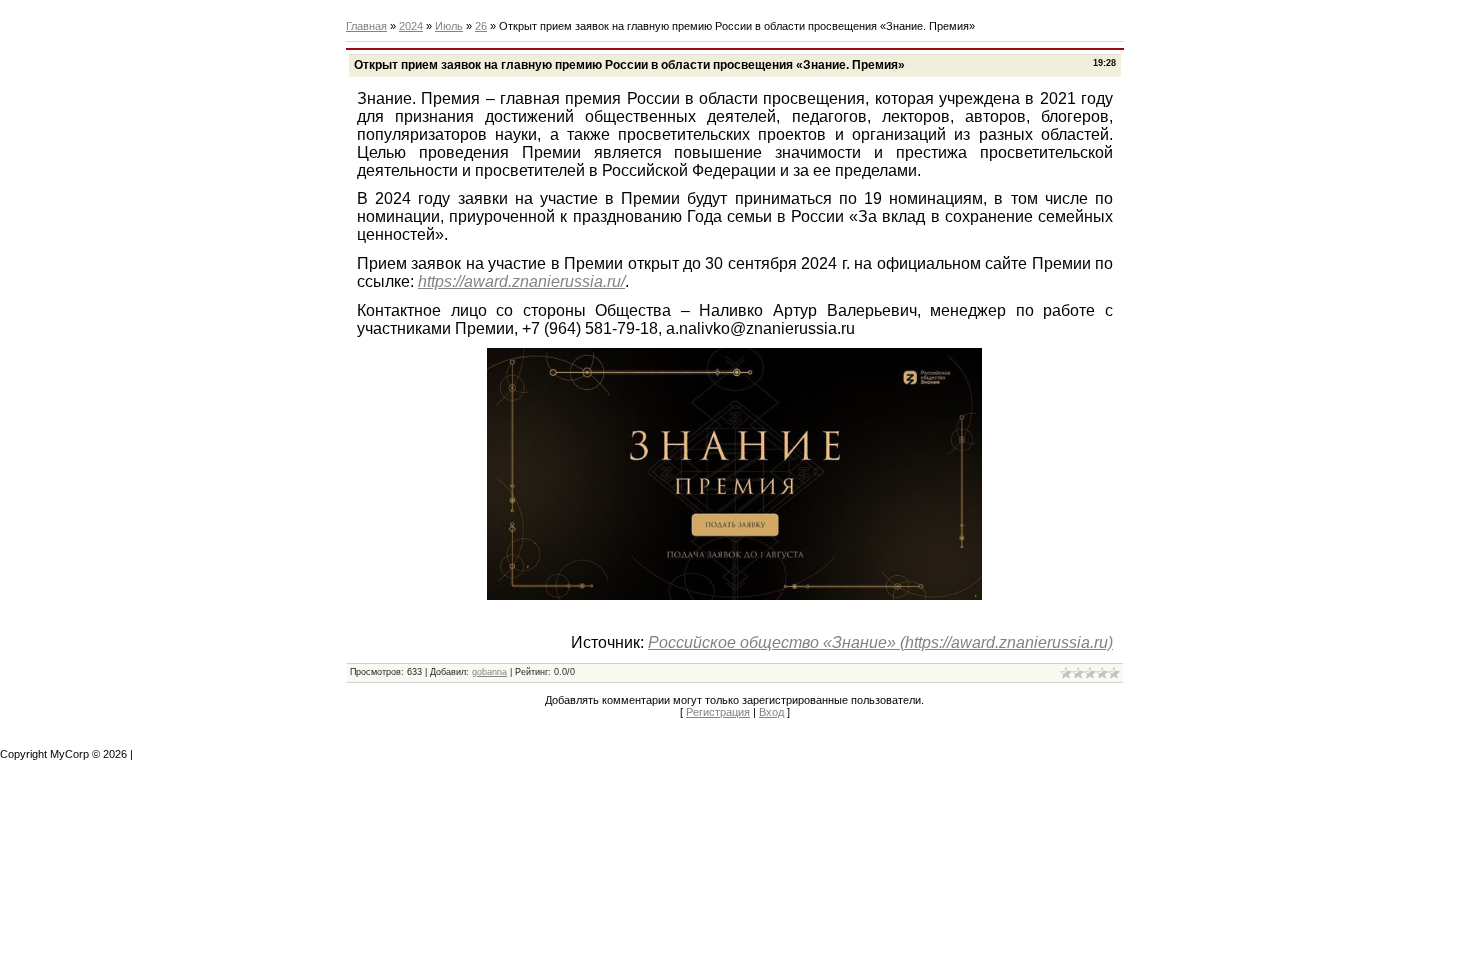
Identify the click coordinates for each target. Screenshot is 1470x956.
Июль (449, 26)
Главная (366, 26)
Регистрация (718, 712)
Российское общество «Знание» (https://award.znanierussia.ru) (880, 642)
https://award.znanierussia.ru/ (521, 281)
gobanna (489, 672)
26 (481, 26)
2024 (411, 26)
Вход (771, 712)
